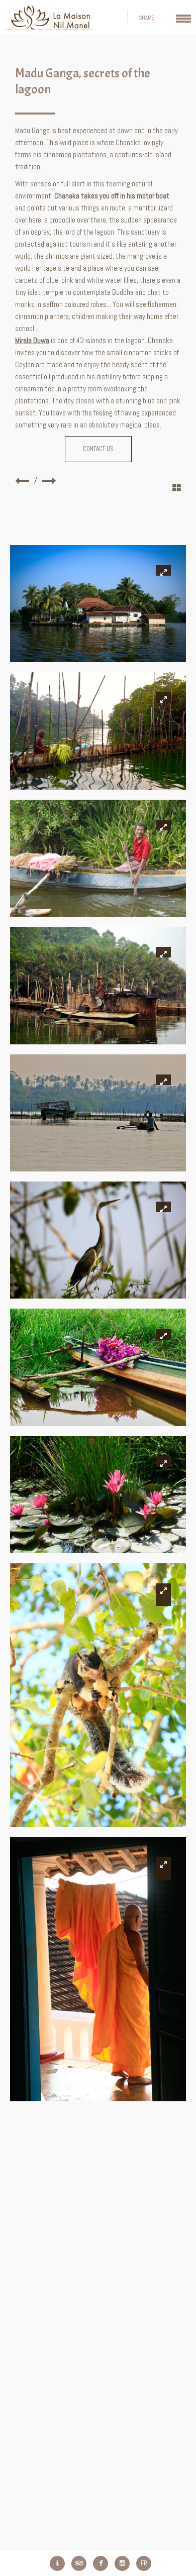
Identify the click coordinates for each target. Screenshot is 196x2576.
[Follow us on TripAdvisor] (79, 2563)
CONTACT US (98, 449)
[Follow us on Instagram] (122, 2563)
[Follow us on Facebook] (101, 2563)
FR (144, 2563)
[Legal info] (57, 2563)
